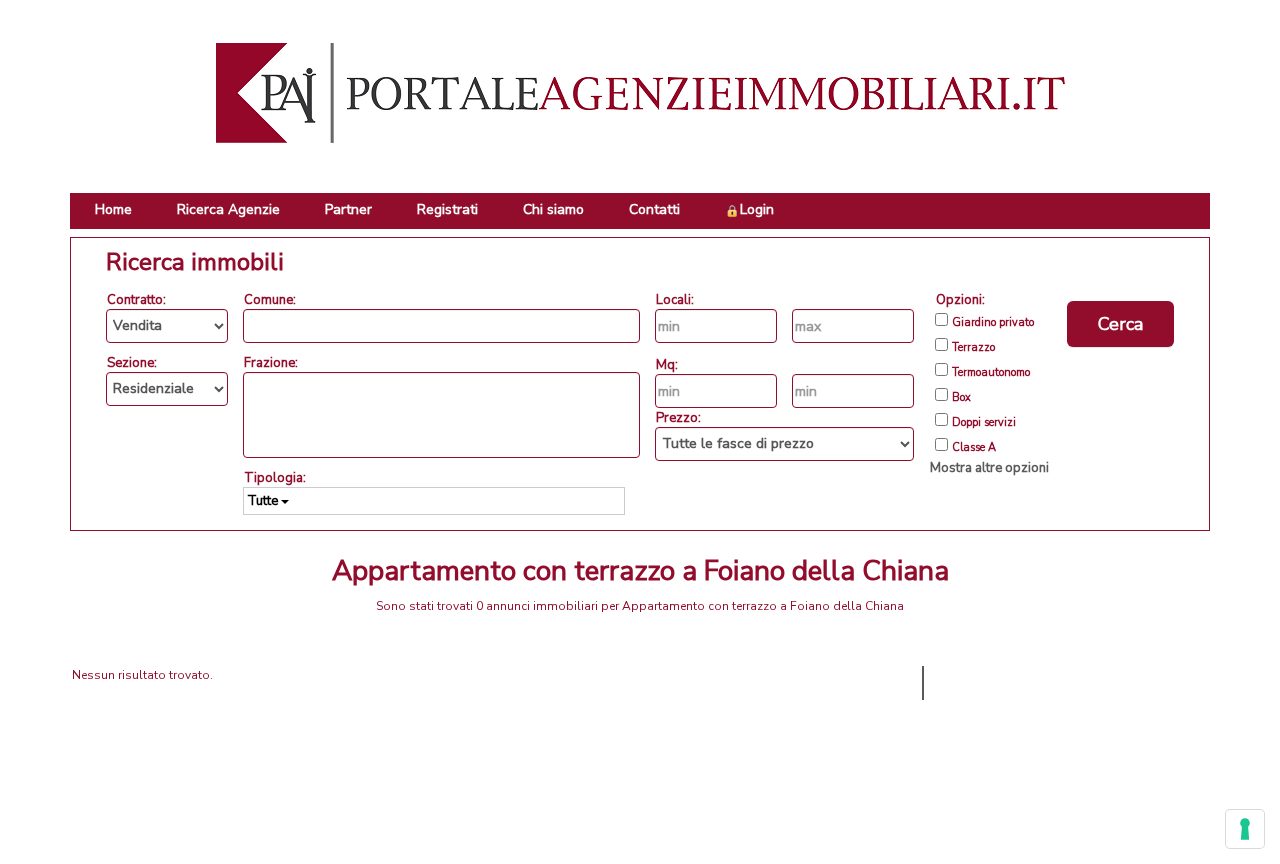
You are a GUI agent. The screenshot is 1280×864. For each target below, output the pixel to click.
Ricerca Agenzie (228, 209)
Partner (348, 209)
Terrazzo (973, 348)
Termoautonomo (991, 373)
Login (757, 209)
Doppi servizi (984, 423)
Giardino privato (993, 323)
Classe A (974, 448)
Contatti (654, 209)
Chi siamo (553, 209)
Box (961, 398)
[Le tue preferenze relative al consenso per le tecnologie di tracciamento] (1245, 829)
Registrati (447, 209)
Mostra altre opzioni (989, 468)
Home (113, 209)
